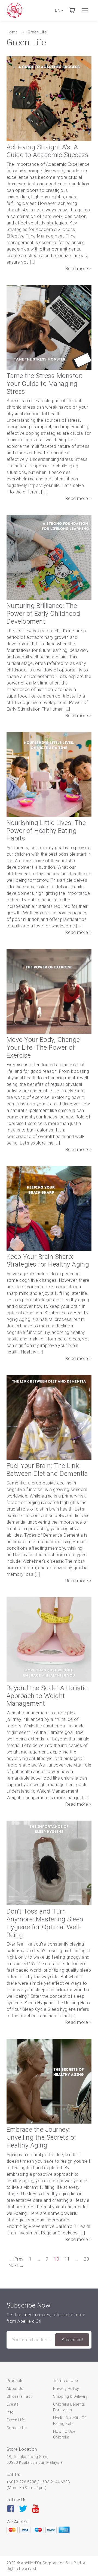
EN (59, 10)
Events (13, 2404)
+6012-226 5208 (22, 2482)
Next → (16, 2266)
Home (13, 32)
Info (10, 2412)
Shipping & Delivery (70, 2396)
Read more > (78, 269)
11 (67, 2259)
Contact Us (17, 2428)
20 (86, 2259)
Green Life (37, 32)
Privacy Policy (66, 2389)
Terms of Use (65, 2381)
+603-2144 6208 (55, 2482)
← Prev (16, 2259)
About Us (15, 2389)
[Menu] (85, 10)
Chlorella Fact (19, 2396)
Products (15, 2381)
